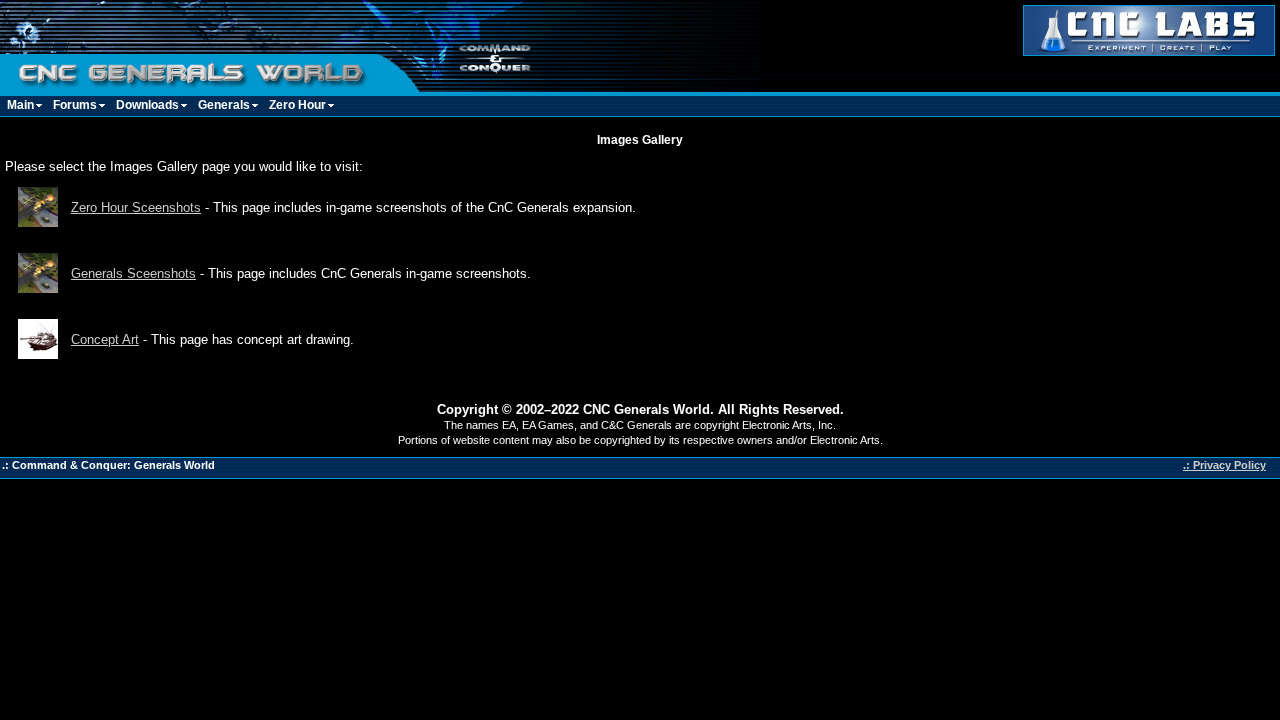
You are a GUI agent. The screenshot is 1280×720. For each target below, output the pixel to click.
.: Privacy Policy (1224, 465)
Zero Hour (297, 105)
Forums (75, 105)
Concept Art (105, 339)
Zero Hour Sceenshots (136, 207)
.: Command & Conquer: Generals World (108, 465)
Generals (224, 105)
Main (20, 105)
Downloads (147, 105)
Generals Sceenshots (133, 273)
